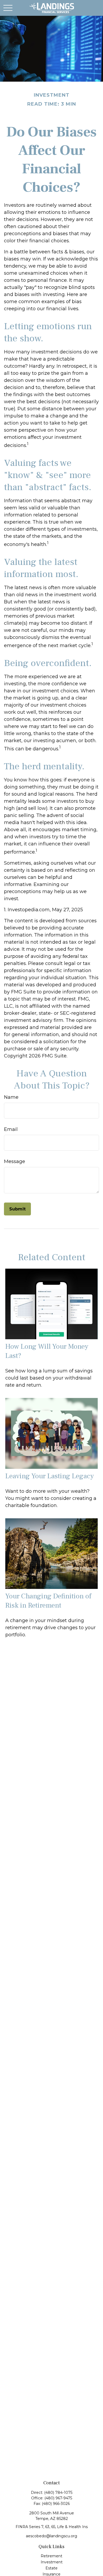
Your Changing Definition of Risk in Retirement (48, 1601)
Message (15, 1161)
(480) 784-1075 (58, 2493)
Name (11, 1097)
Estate (51, 2568)
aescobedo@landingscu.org (51, 2536)
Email (11, 1129)
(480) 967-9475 (58, 2498)
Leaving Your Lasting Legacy (50, 1476)
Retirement (51, 2556)
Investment (52, 2562)
